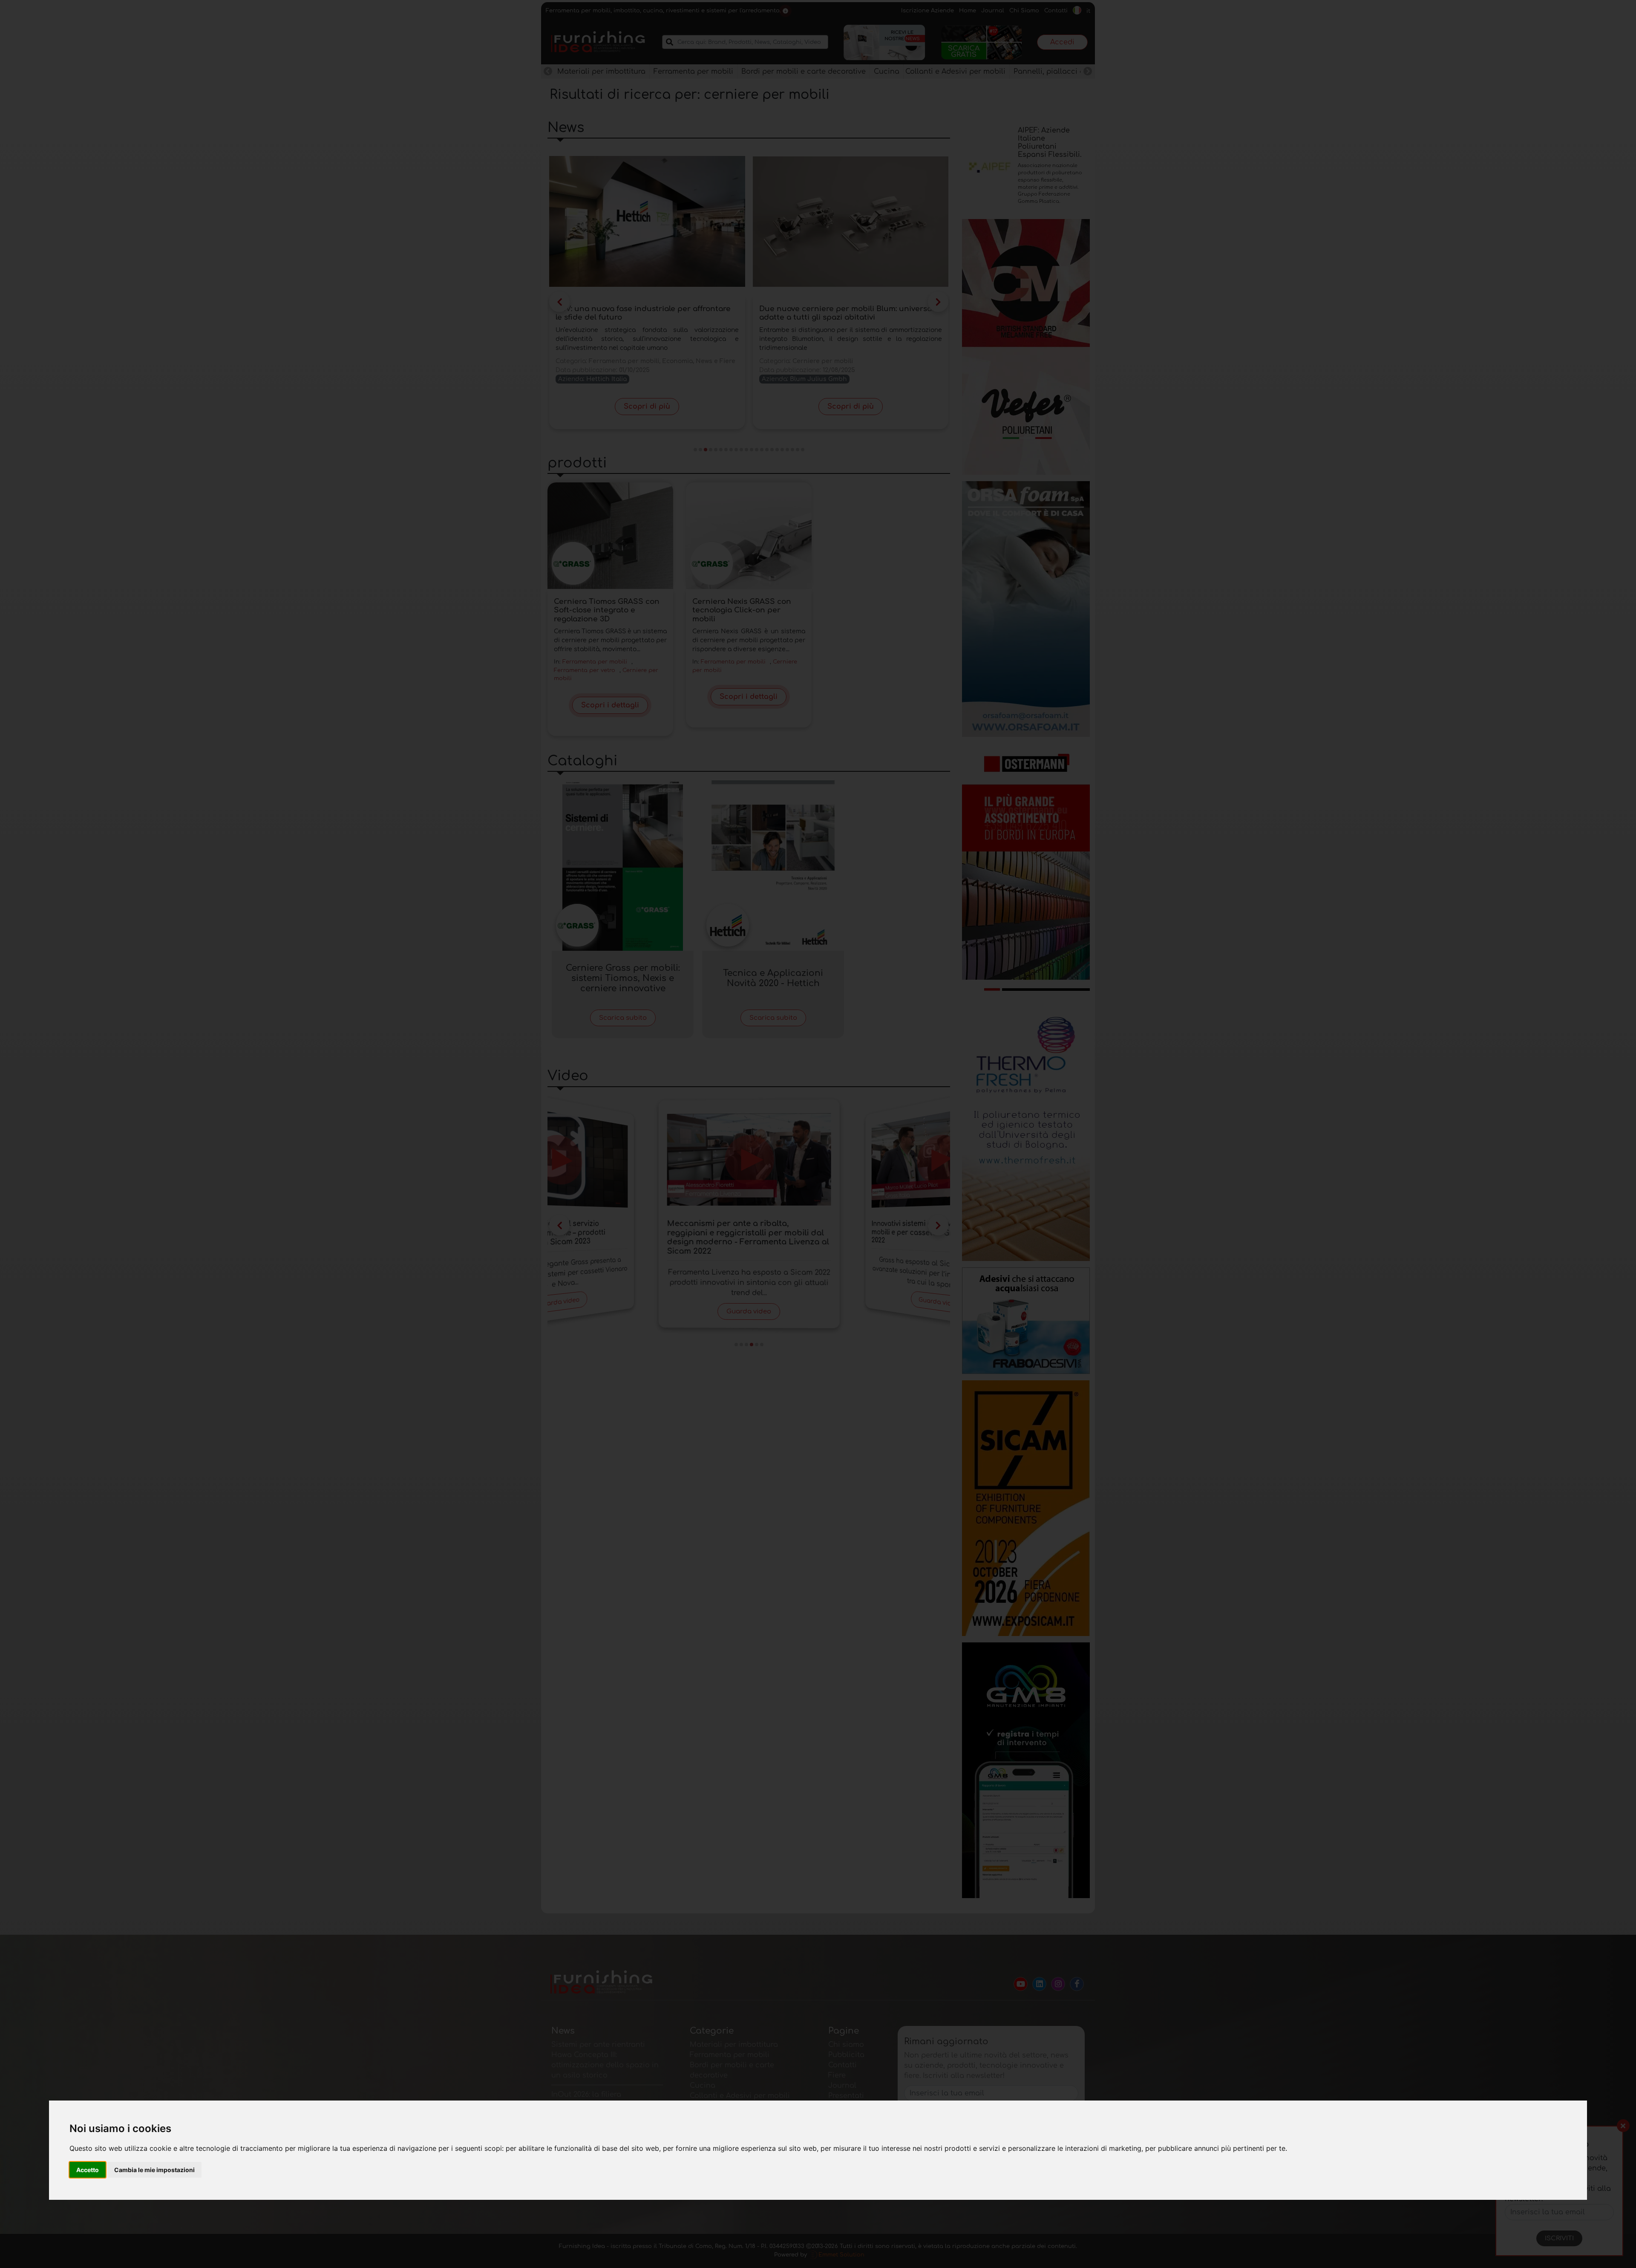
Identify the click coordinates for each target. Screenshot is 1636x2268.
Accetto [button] (88, 2170)
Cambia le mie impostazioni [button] (154, 2170)
